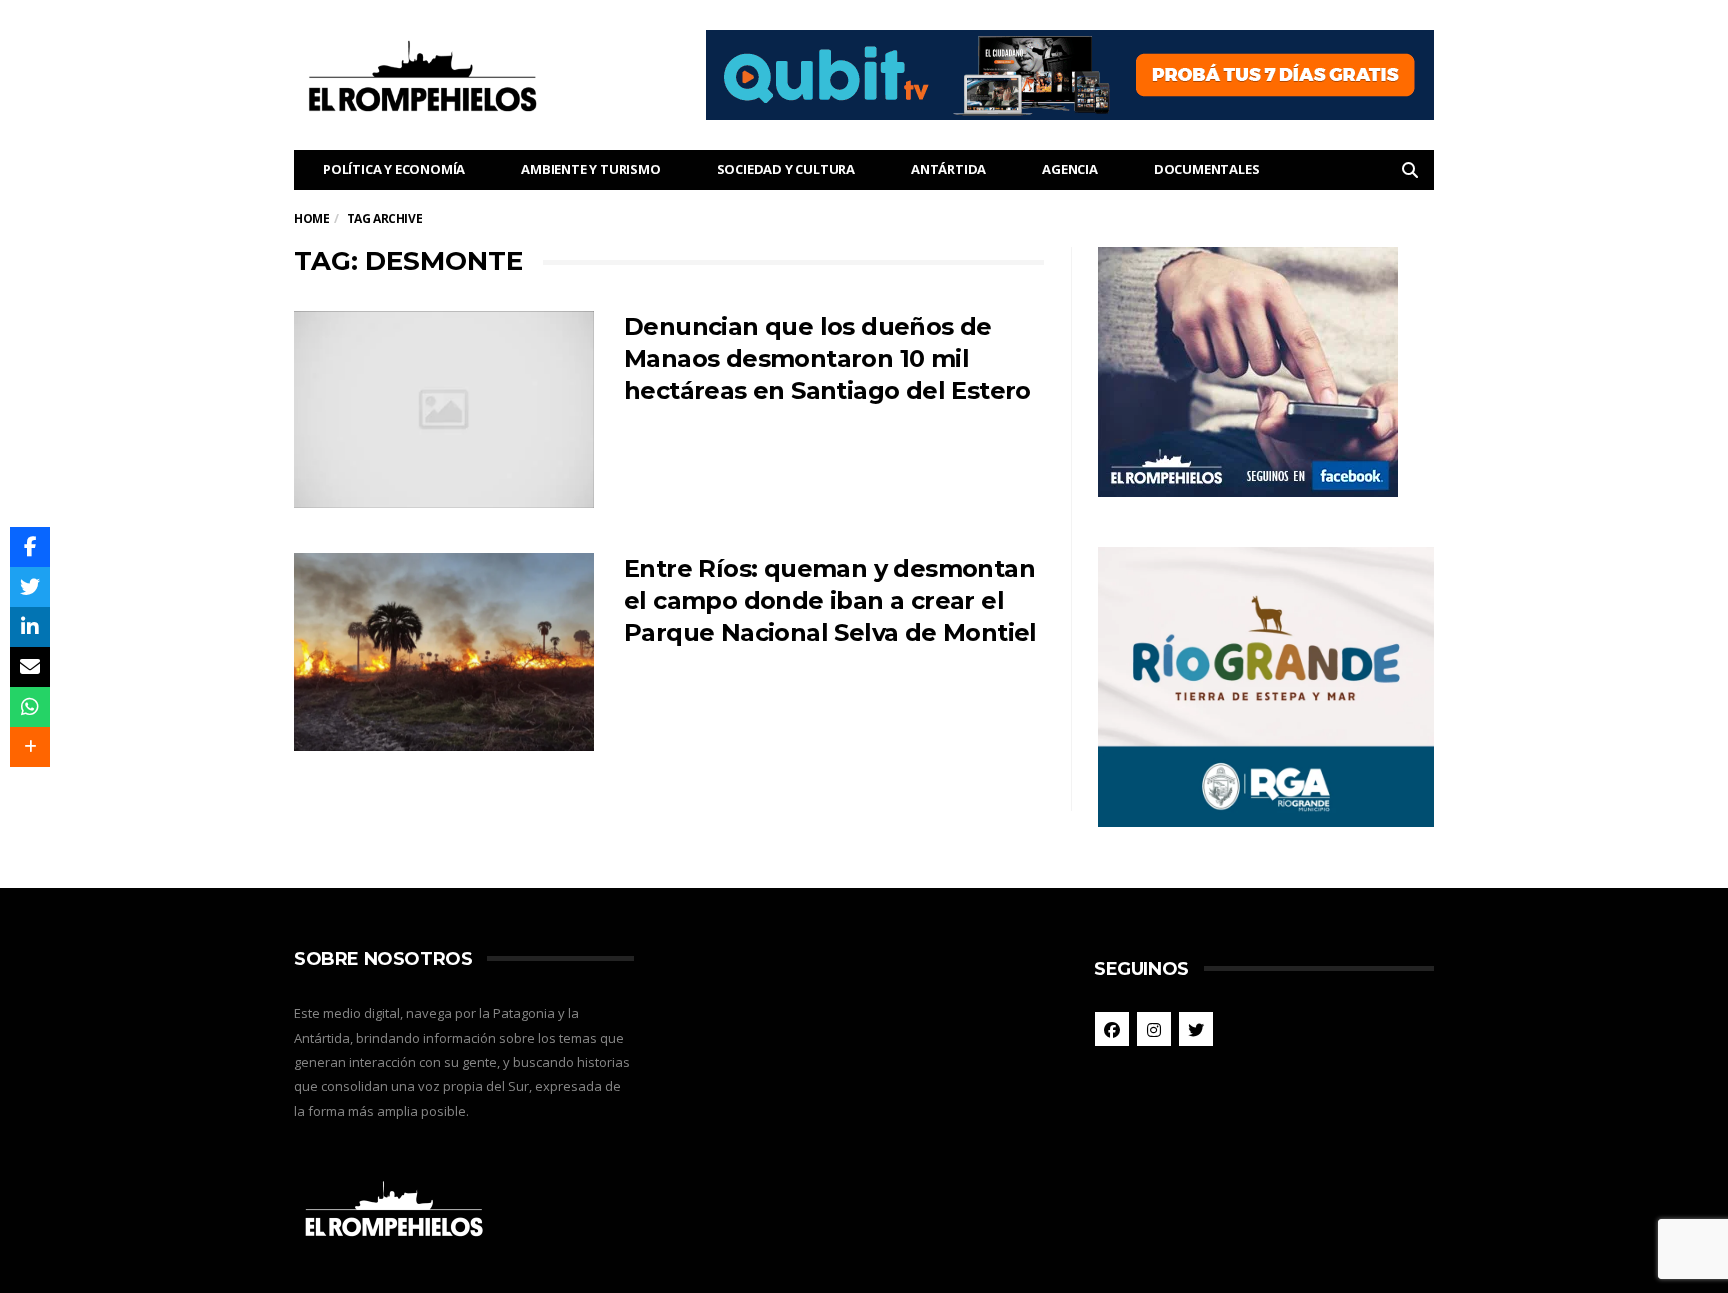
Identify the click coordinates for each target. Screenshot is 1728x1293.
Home (311, 218)
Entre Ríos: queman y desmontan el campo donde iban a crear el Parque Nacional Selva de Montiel (830, 600)
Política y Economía (394, 169)
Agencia (1070, 169)
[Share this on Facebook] (30, 547)
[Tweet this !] (30, 587)
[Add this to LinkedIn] (30, 627)
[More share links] (30, 747)
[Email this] (30, 667)
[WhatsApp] (30, 707)
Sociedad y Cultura (786, 169)
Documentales (1207, 169)
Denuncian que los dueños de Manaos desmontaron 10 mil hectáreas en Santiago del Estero (827, 358)
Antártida (948, 169)
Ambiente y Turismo (590, 169)
